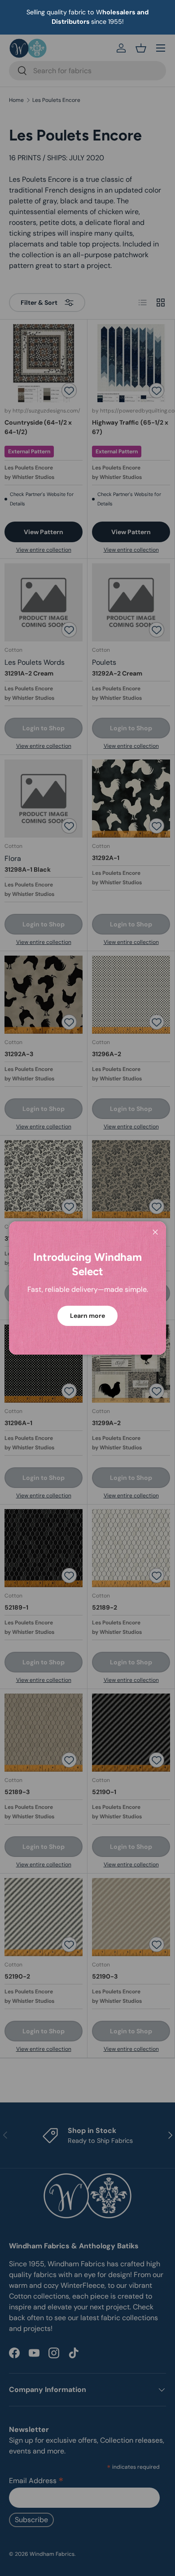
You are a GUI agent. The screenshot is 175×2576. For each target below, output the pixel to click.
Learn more (87, 1316)
